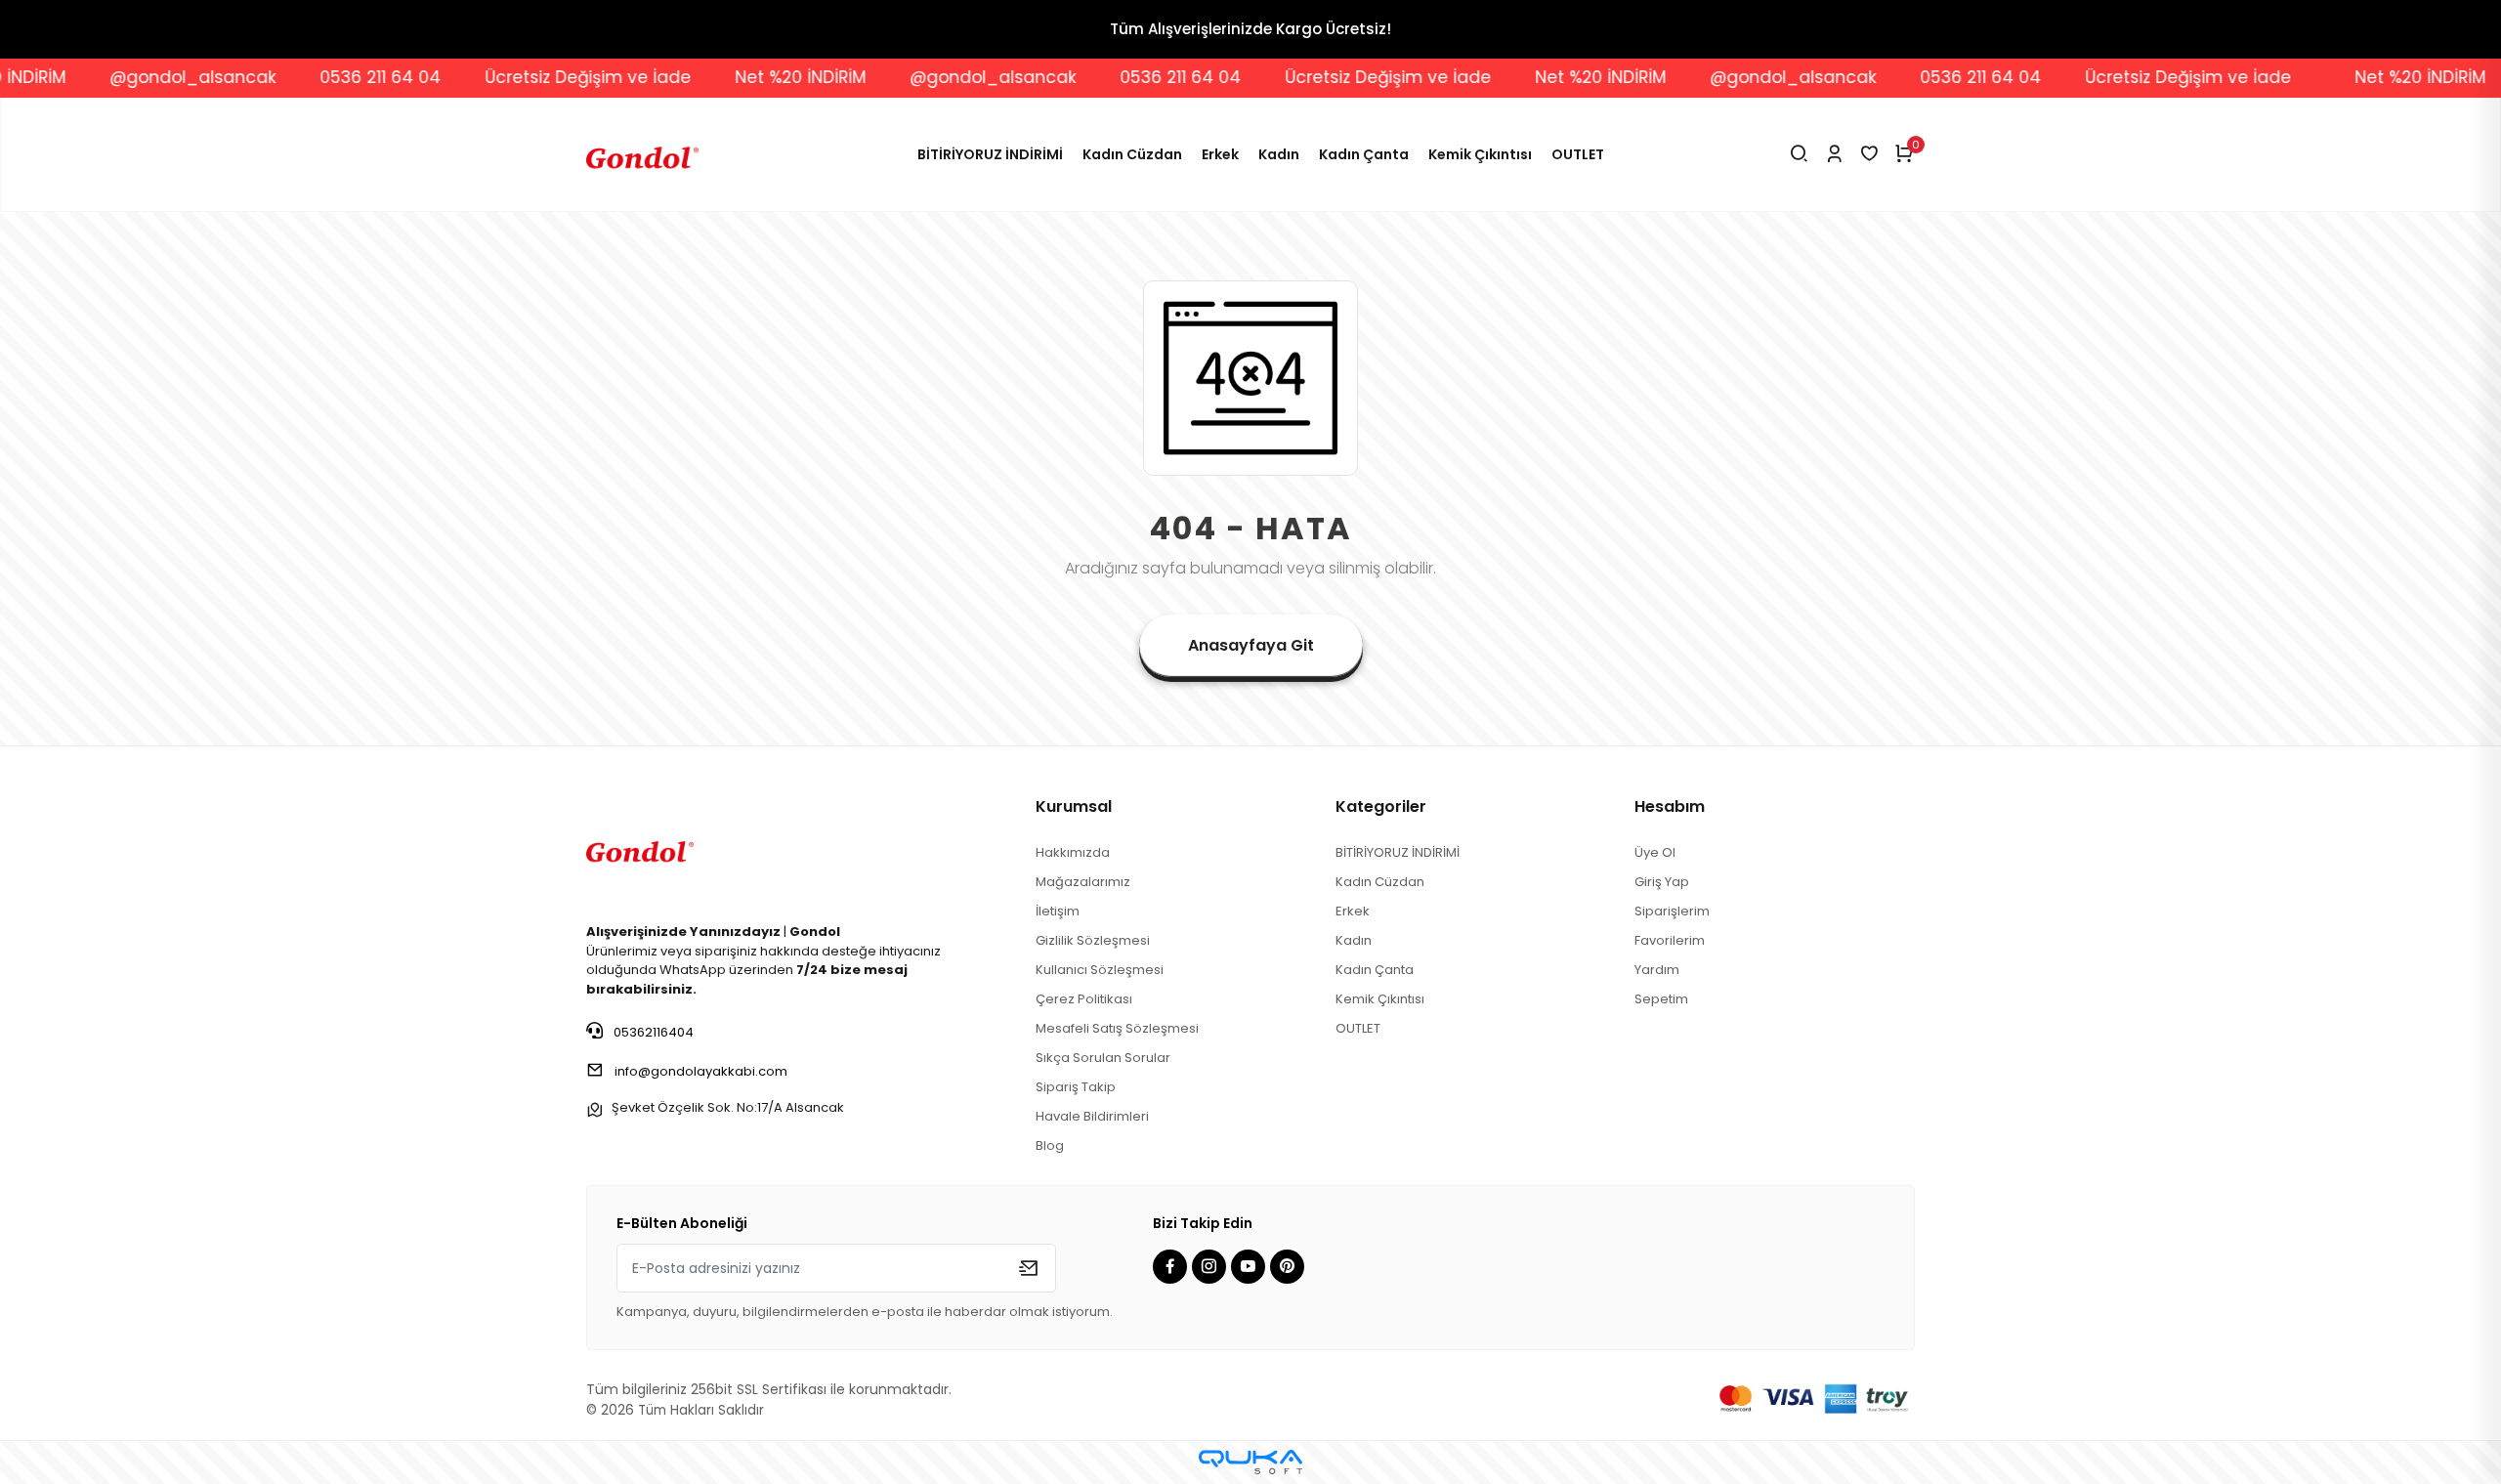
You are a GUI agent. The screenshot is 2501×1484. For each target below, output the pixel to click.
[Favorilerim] (1869, 155)
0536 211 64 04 (319, 77)
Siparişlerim (1672, 911)
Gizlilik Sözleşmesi (1093, 940)
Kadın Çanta (1364, 154)
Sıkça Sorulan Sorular (1103, 1058)
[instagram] (1211, 1268)
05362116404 (652, 1032)
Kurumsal (1074, 806)
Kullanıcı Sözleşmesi (1100, 970)
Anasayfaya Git (1251, 645)
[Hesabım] (1834, 155)
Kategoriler (1381, 806)
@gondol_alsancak (132, 77)
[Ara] (1799, 155)
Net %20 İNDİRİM (740, 77)
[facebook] (1172, 1268)
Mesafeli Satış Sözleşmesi (1117, 1028)
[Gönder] (1028, 1268)
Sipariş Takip (1076, 1087)
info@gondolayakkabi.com (701, 1071)
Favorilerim (1670, 940)
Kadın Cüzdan (1132, 154)
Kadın (1279, 154)
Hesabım (1670, 806)
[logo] (640, 848)
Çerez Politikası (1084, 999)
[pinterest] (1290, 1268)
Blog (1050, 1145)
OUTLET (1578, 154)
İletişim (1058, 911)
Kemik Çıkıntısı (1480, 154)
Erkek (1220, 154)
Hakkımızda (1073, 852)
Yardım (1657, 970)
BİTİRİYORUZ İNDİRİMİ (990, 154)
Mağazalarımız (1083, 882)
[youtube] (1250, 1268)
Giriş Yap (1662, 882)
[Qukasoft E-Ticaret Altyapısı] (1250, 1462)
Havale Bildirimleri (1092, 1116)
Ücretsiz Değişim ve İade (527, 77)
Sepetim (1661, 999)
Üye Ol (1655, 852)
